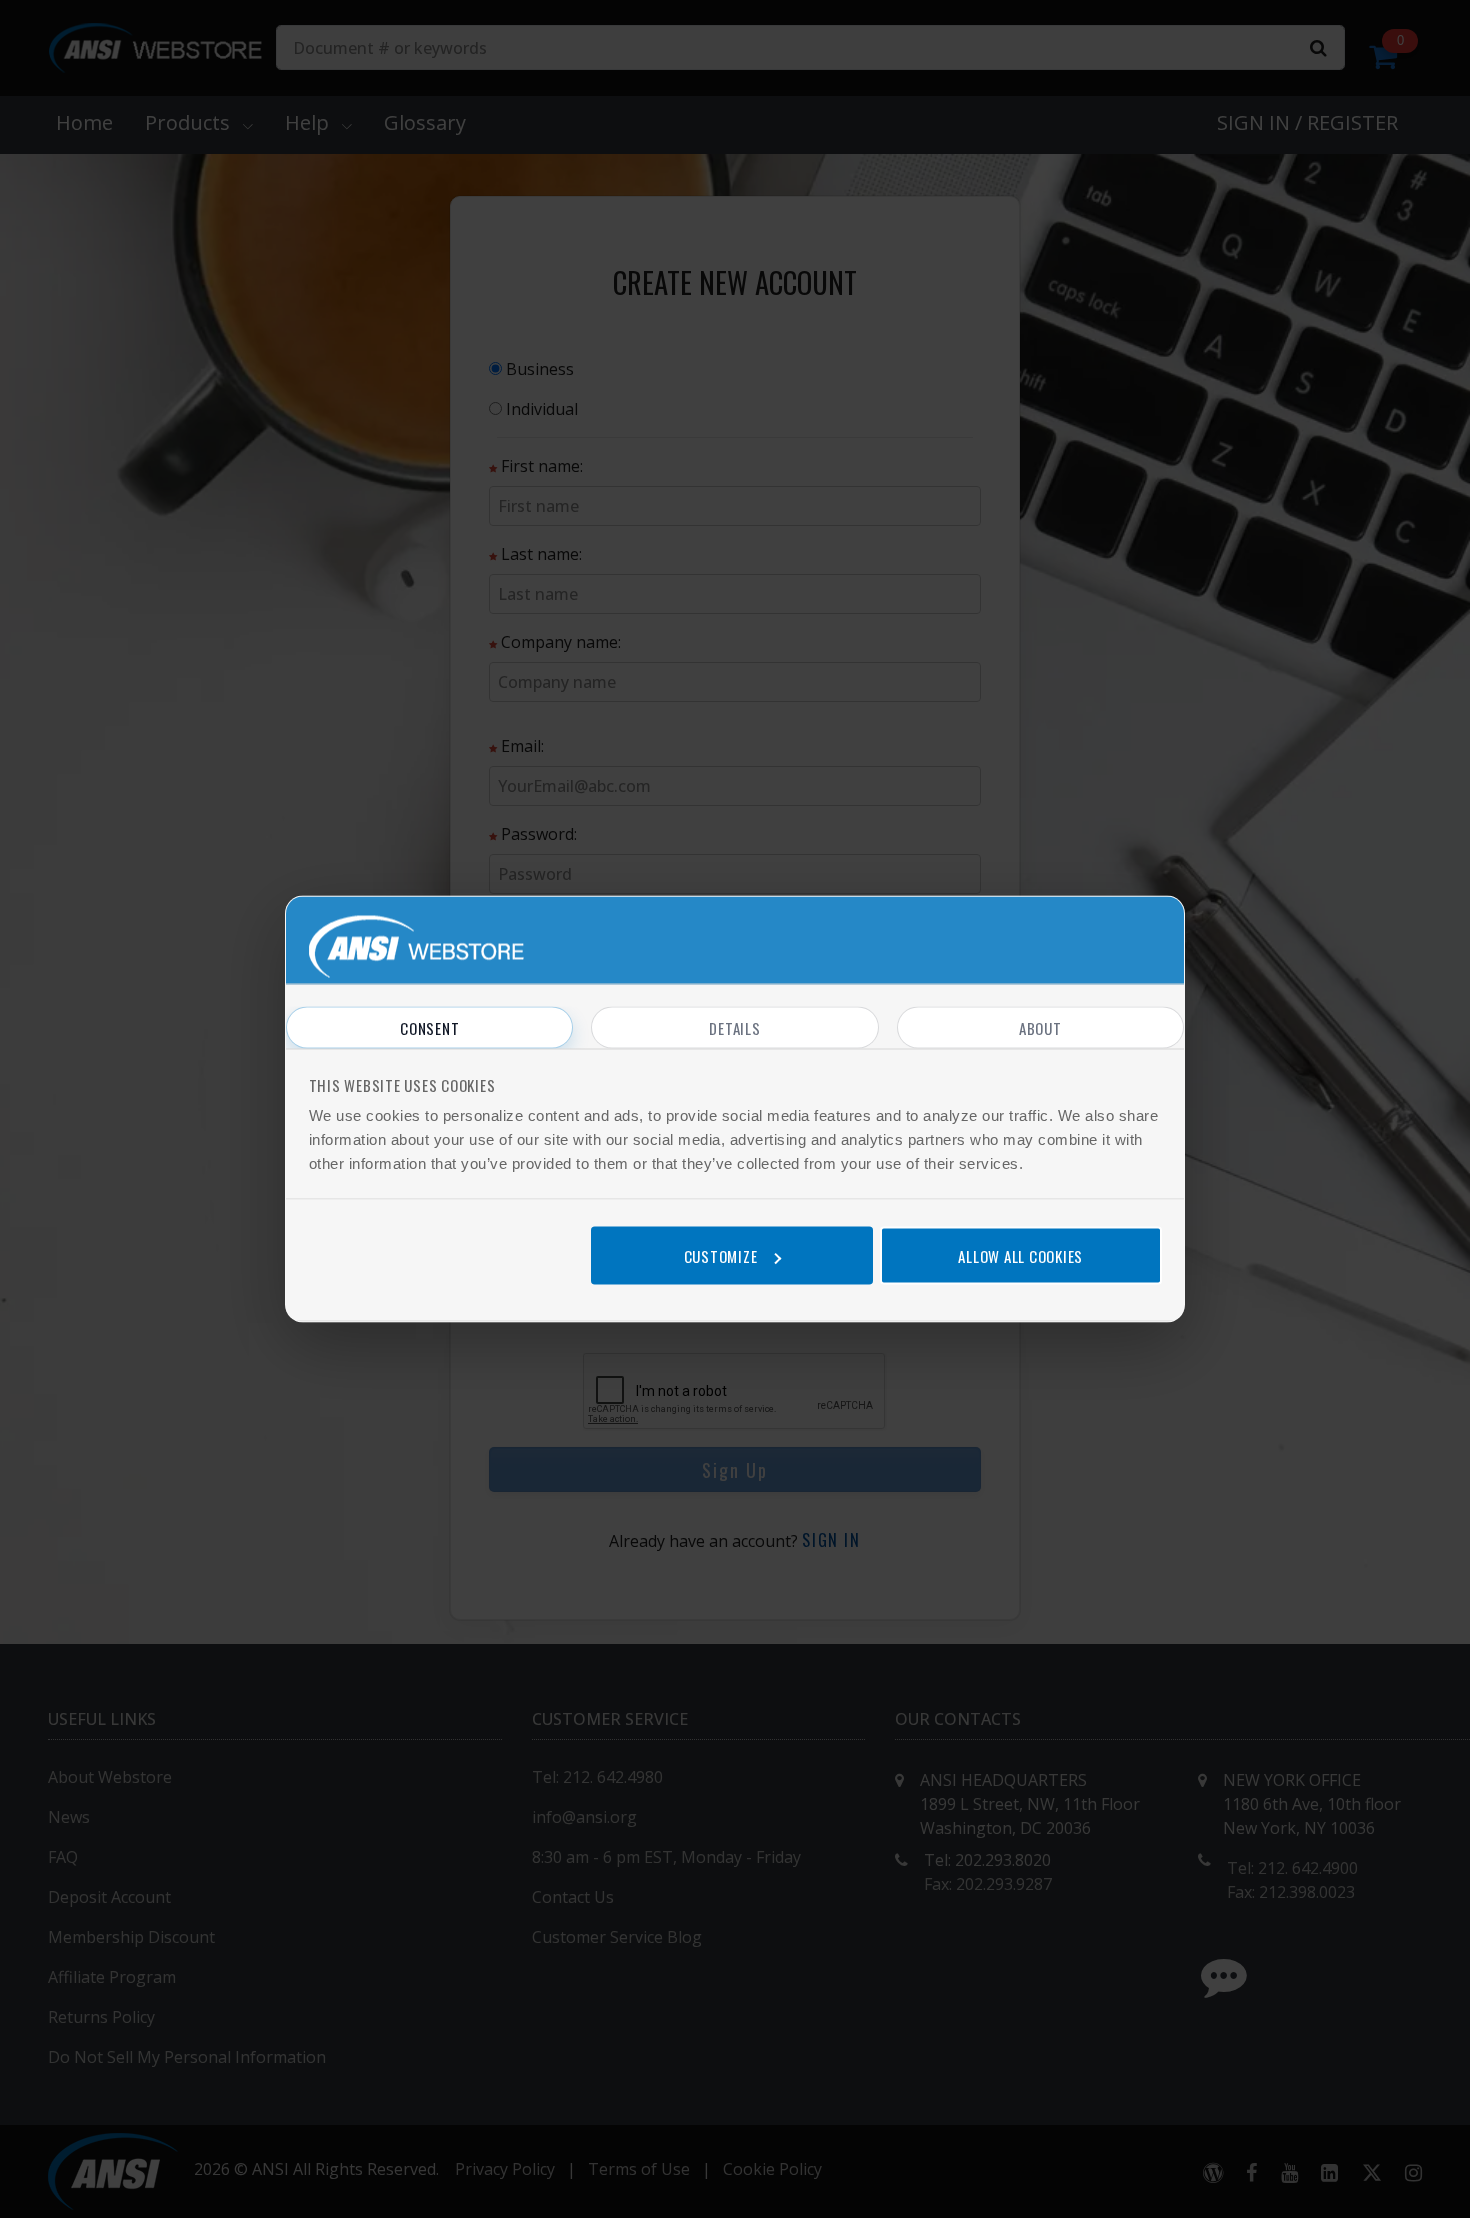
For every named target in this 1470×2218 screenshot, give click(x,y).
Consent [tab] (429, 1028)
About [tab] (1040, 1028)
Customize (721, 1255)
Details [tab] (734, 1028)
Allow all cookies (1020, 1255)
